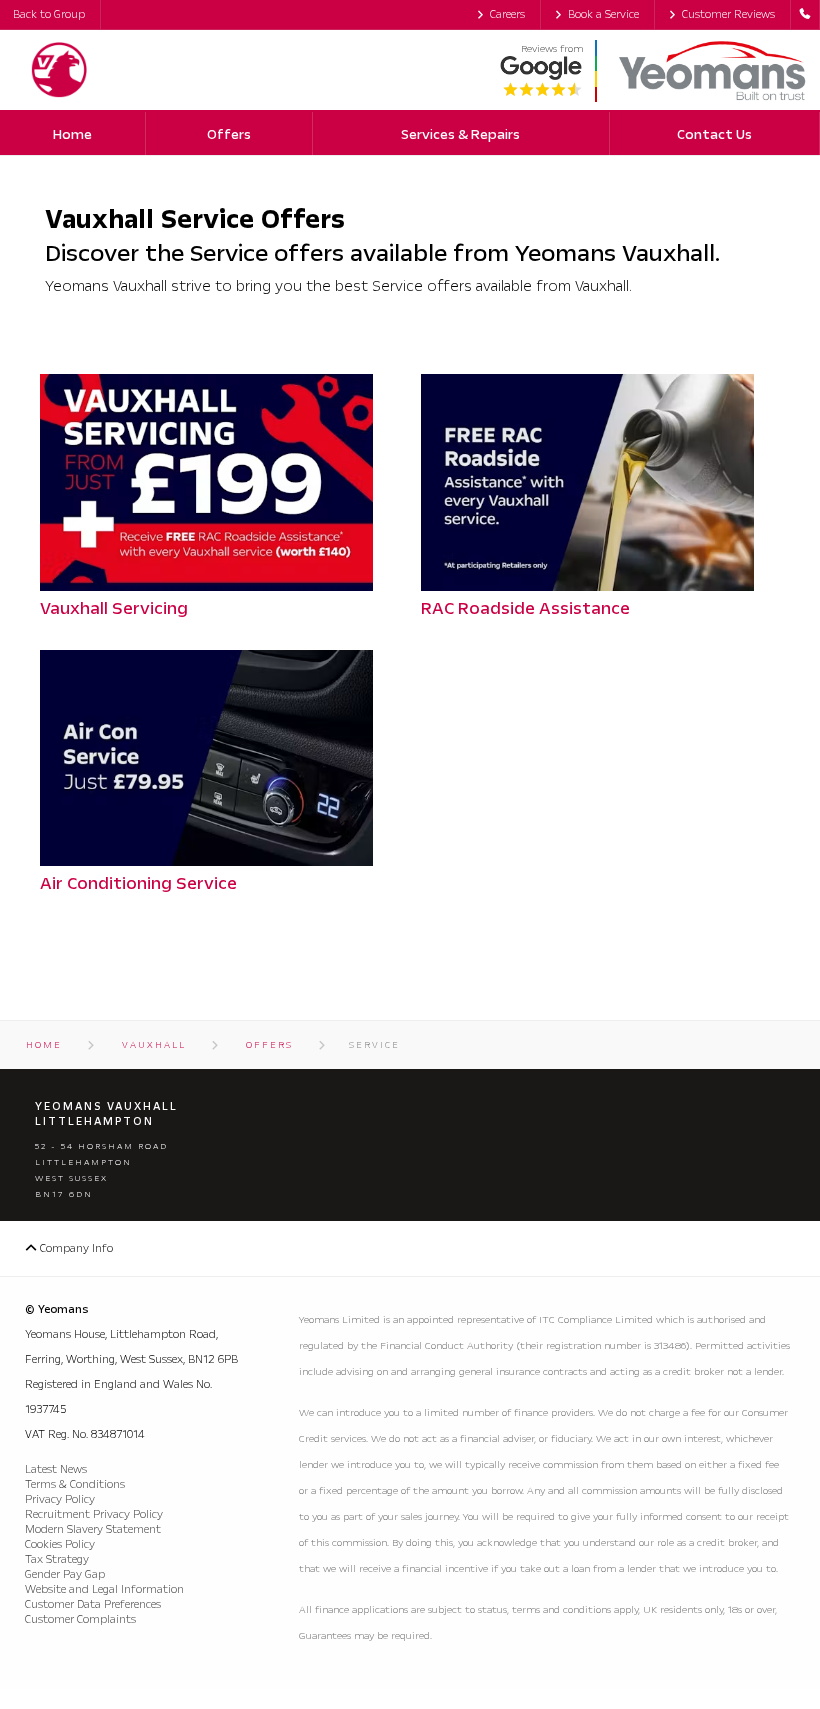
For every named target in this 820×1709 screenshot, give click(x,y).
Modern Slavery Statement (93, 1529)
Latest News (56, 1469)
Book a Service (603, 14)
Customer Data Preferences (93, 1604)
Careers (507, 14)
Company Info (75, 1248)
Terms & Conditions (75, 1484)
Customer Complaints (80, 1619)
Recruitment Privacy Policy (94, 1514)
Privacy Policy (60, 1499)
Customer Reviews (728, 14)
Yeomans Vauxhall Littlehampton (106, 1114)
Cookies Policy (60, 1544)
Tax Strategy (57, 1559)
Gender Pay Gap (65, 1574)
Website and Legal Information (104, 1589)
